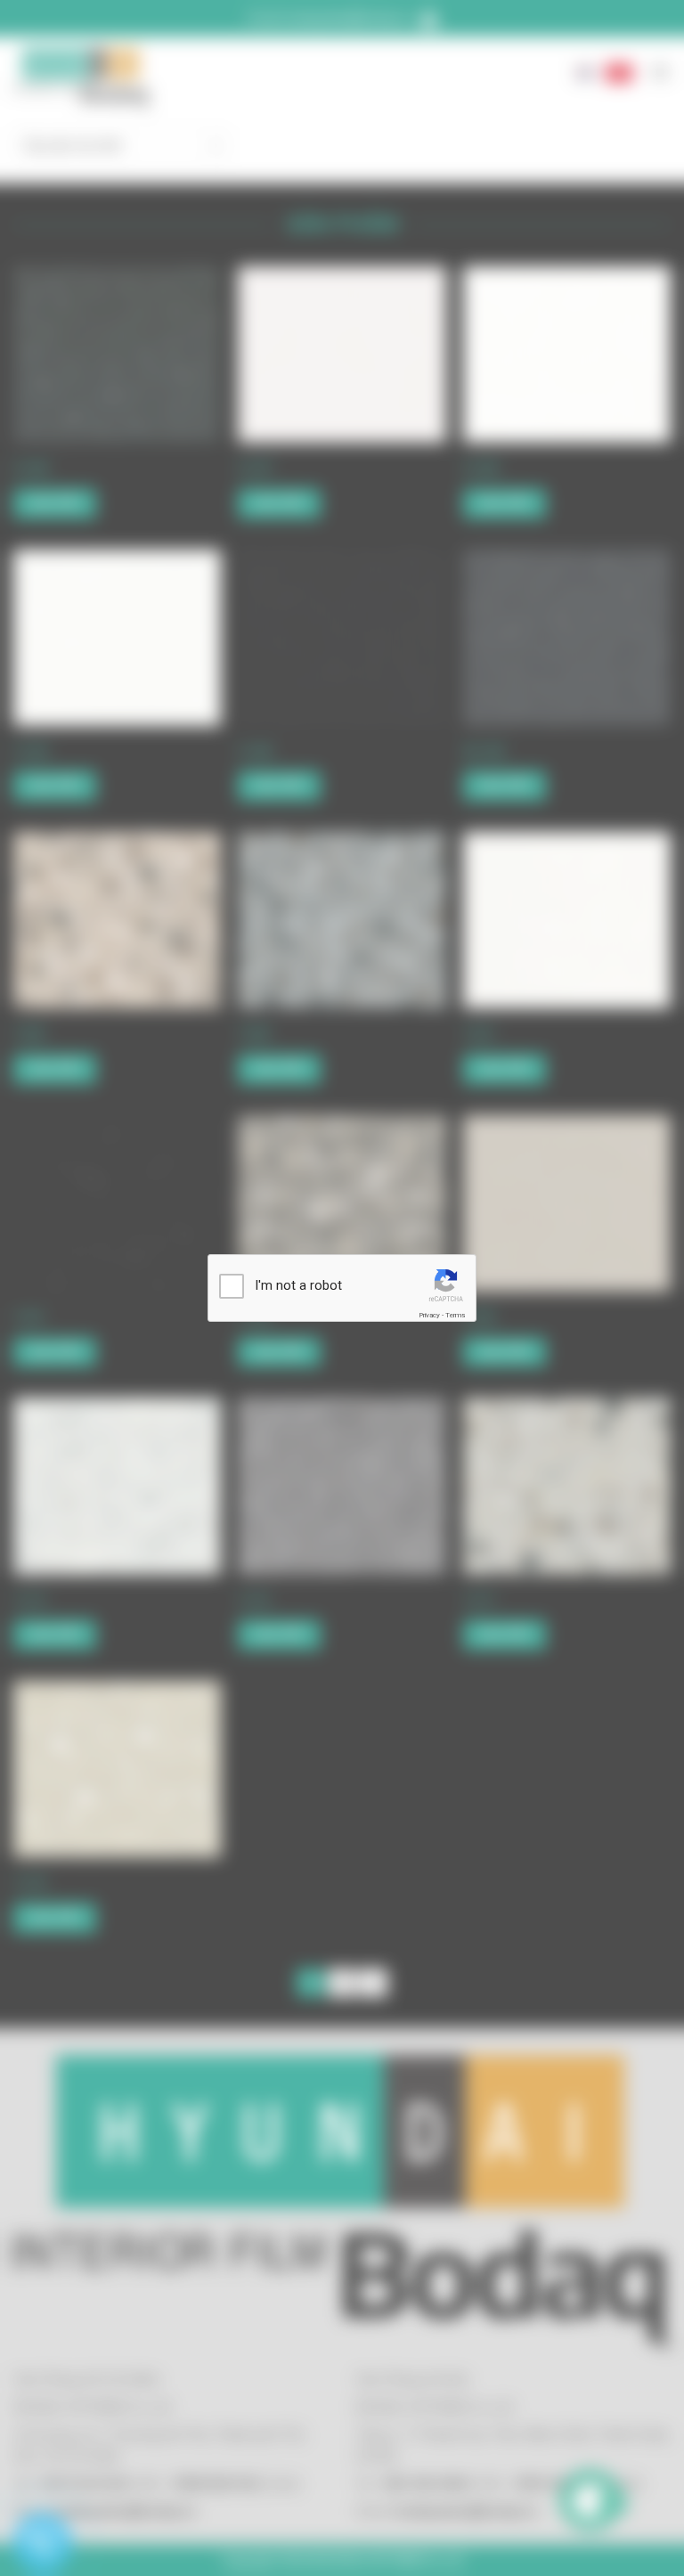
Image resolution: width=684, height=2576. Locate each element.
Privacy (429, 1315)
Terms (455, 1315)
